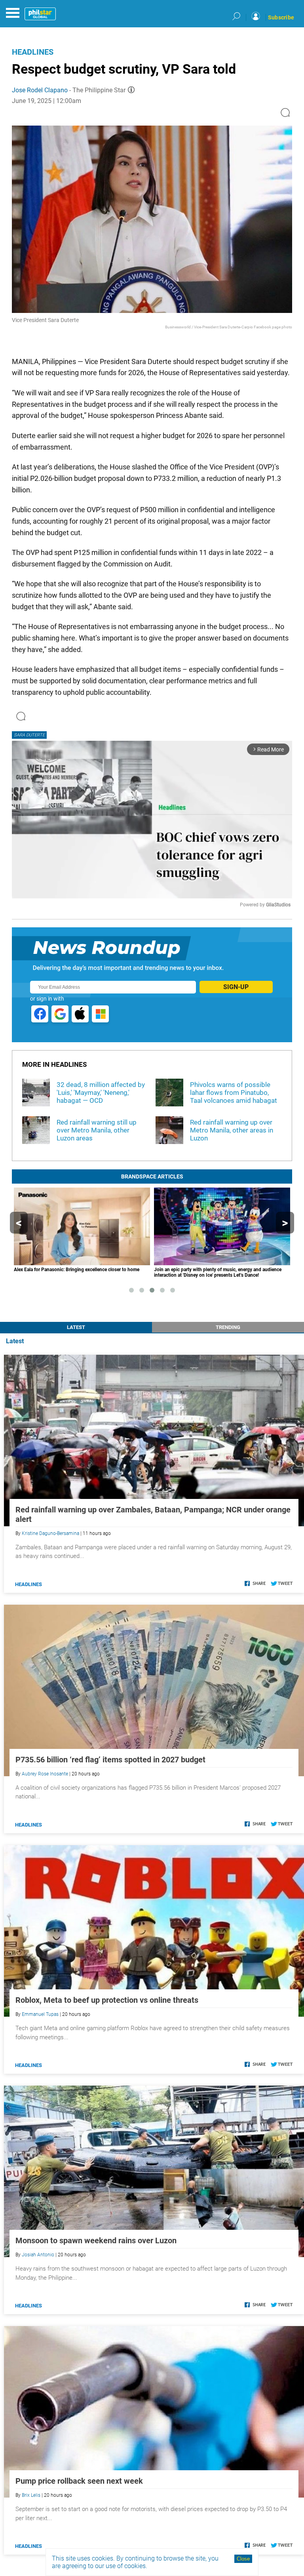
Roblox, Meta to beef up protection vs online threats (107, 2000)
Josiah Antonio (38, 2255)
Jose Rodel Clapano (40, 90)
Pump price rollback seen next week (79, 2481)
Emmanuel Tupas (40, 2014)
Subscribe (281, 17)
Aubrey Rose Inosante (45, 1774)
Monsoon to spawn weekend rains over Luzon (96, 2240)
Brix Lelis (31, 2495)
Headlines (33, 52)
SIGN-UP (236, 987)
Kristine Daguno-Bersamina (50, 1533)
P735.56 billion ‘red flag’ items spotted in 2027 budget (110, 1760)
